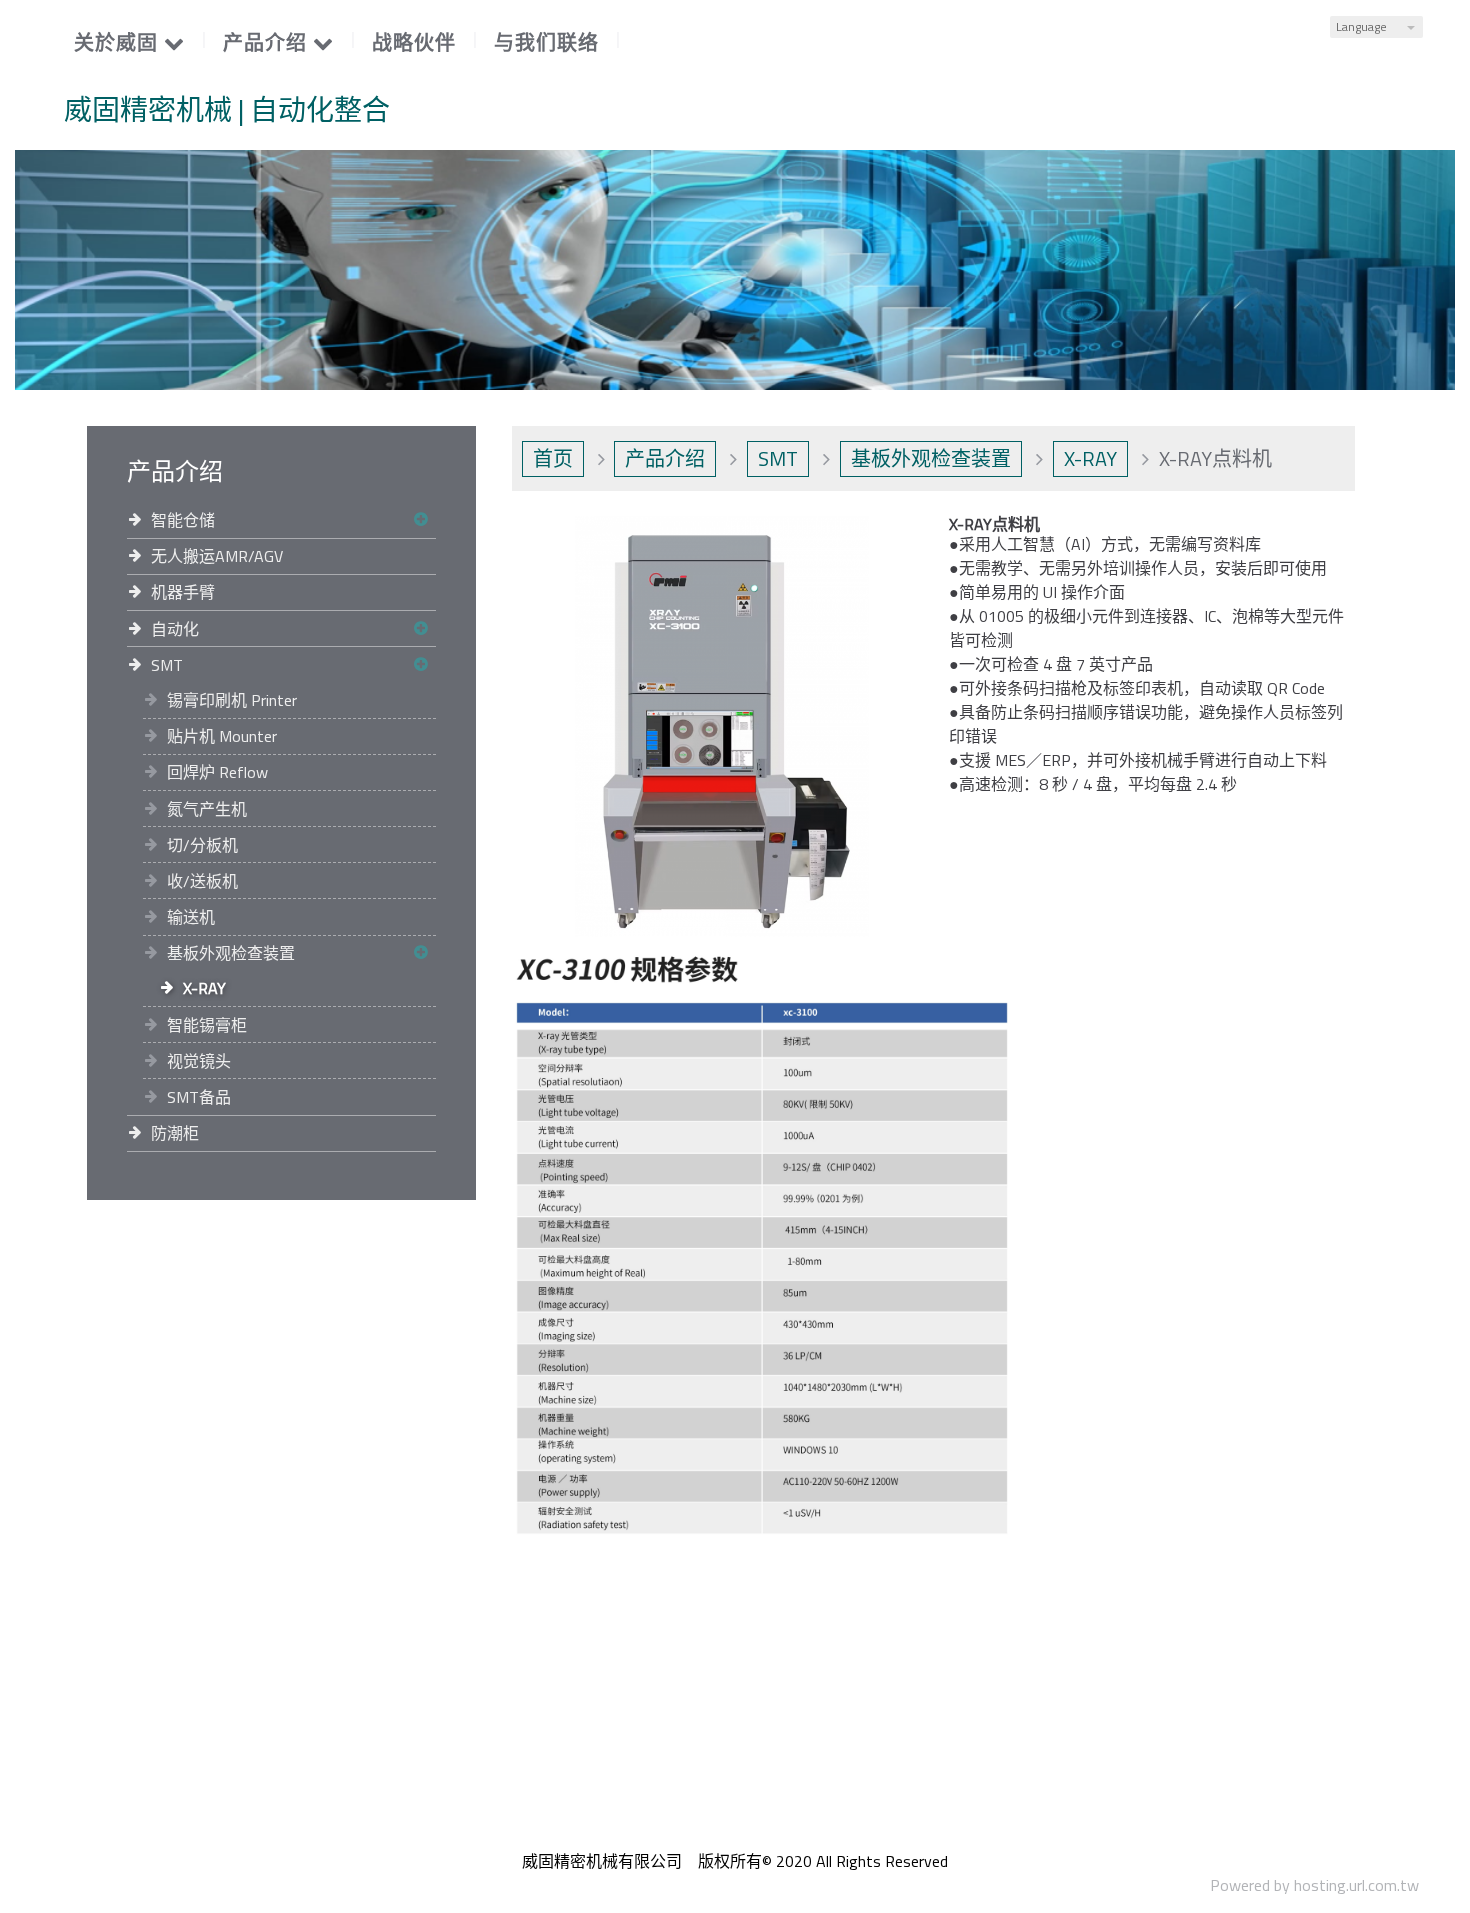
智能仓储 (183, 520)
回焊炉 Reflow (217, 772)
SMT (167, 665)
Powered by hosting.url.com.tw (1314, 1885)
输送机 (191, 917)
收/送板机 (202, 881)
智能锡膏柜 (207, 1025)
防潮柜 (175, 1133)
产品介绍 (665, 458)
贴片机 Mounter (222, 736)
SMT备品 (199, 1097)
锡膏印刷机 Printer (232, 700)
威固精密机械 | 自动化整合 (227, 110)
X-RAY (204, 988)
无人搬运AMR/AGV (217, 556)
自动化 (175, 629)
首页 (553, 458)
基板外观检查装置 (231, 953)
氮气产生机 (207, 809)
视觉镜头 (199, 1061)
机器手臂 (183, 592)
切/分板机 (202, 845)
